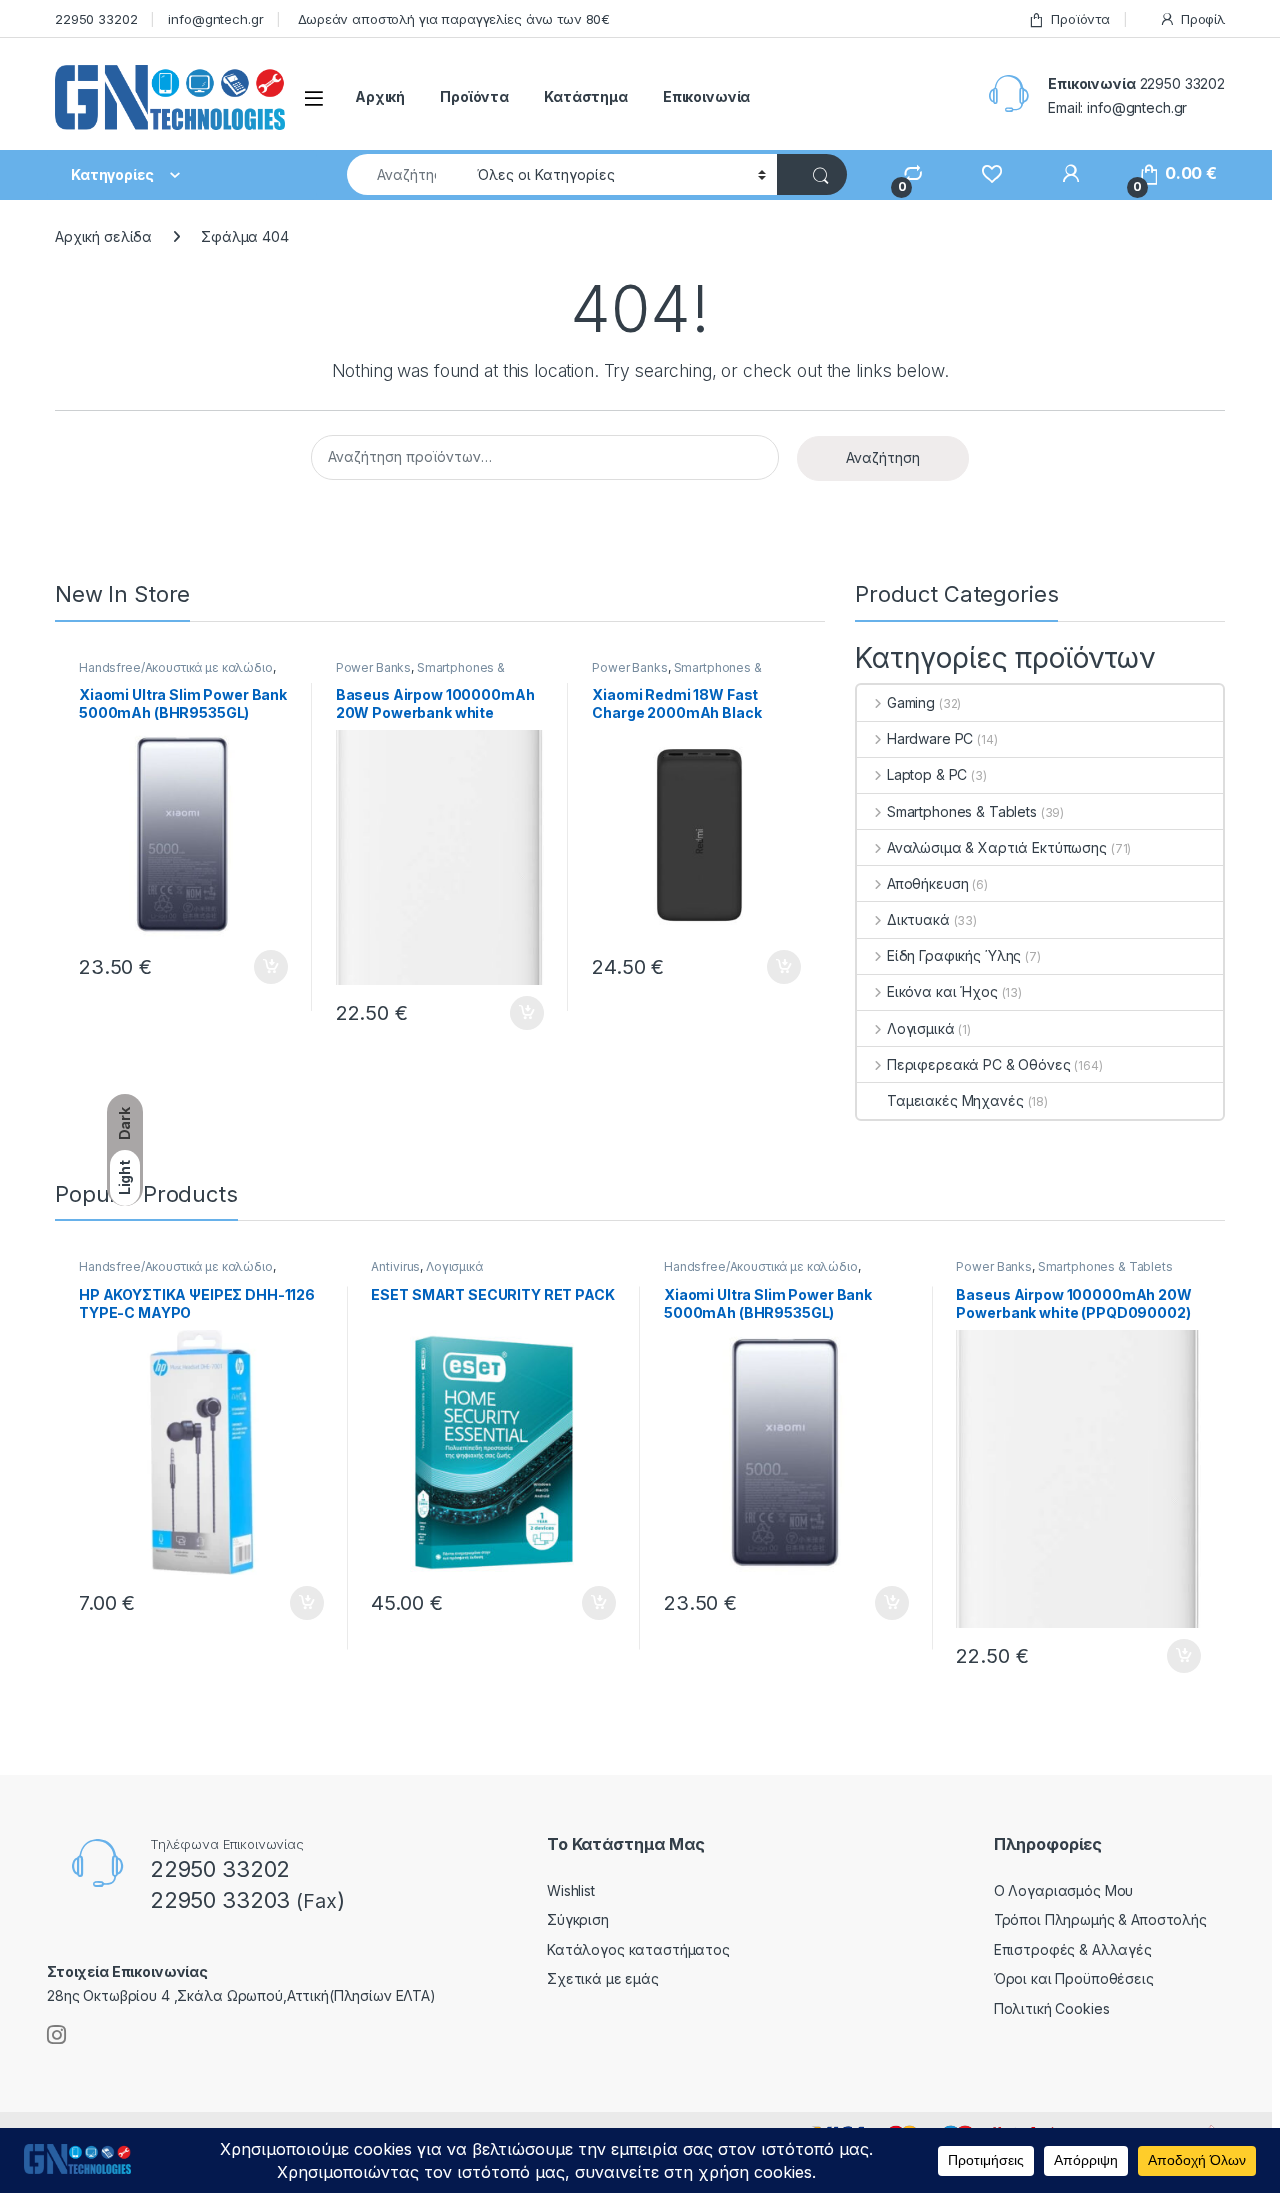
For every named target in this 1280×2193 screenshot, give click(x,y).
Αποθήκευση (927, 883)
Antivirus (395, 1266)
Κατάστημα (586, 96)
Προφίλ (1203, 19)
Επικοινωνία (706, 96)
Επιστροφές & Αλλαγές (1073, 1949)
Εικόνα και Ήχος (942, 991)
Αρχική (380, 96)
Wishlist (571, 1890)
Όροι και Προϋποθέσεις (1074, 1978)
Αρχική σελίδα (103, 236)
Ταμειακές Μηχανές (955, 1100)
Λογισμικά (921, 1028)
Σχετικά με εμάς (603, 1978)
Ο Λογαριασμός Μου (1064, 1890)
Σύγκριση (578, 1919)
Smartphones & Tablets (420, 674)
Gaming (911, 702)
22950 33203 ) (247, 1900)
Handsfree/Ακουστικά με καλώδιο (176, 667)
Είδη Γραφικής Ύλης (954, 955)
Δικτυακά (918, 919)
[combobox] (406, 174)
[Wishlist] (982, 173)
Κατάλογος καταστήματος (638, 1949)
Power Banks (373, 667)
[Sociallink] (56, 2035)
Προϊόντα (1080, 19)
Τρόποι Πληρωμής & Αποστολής (1100, 1919)
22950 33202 (96, 19)
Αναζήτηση (883, 457)
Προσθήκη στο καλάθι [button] (254, 967)
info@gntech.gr (215, 19)
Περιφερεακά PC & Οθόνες (979, 1064)
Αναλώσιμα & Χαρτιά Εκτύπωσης (997, 847)
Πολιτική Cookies (1052, 2008)
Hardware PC (930, 738)
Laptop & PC (927, 774)
